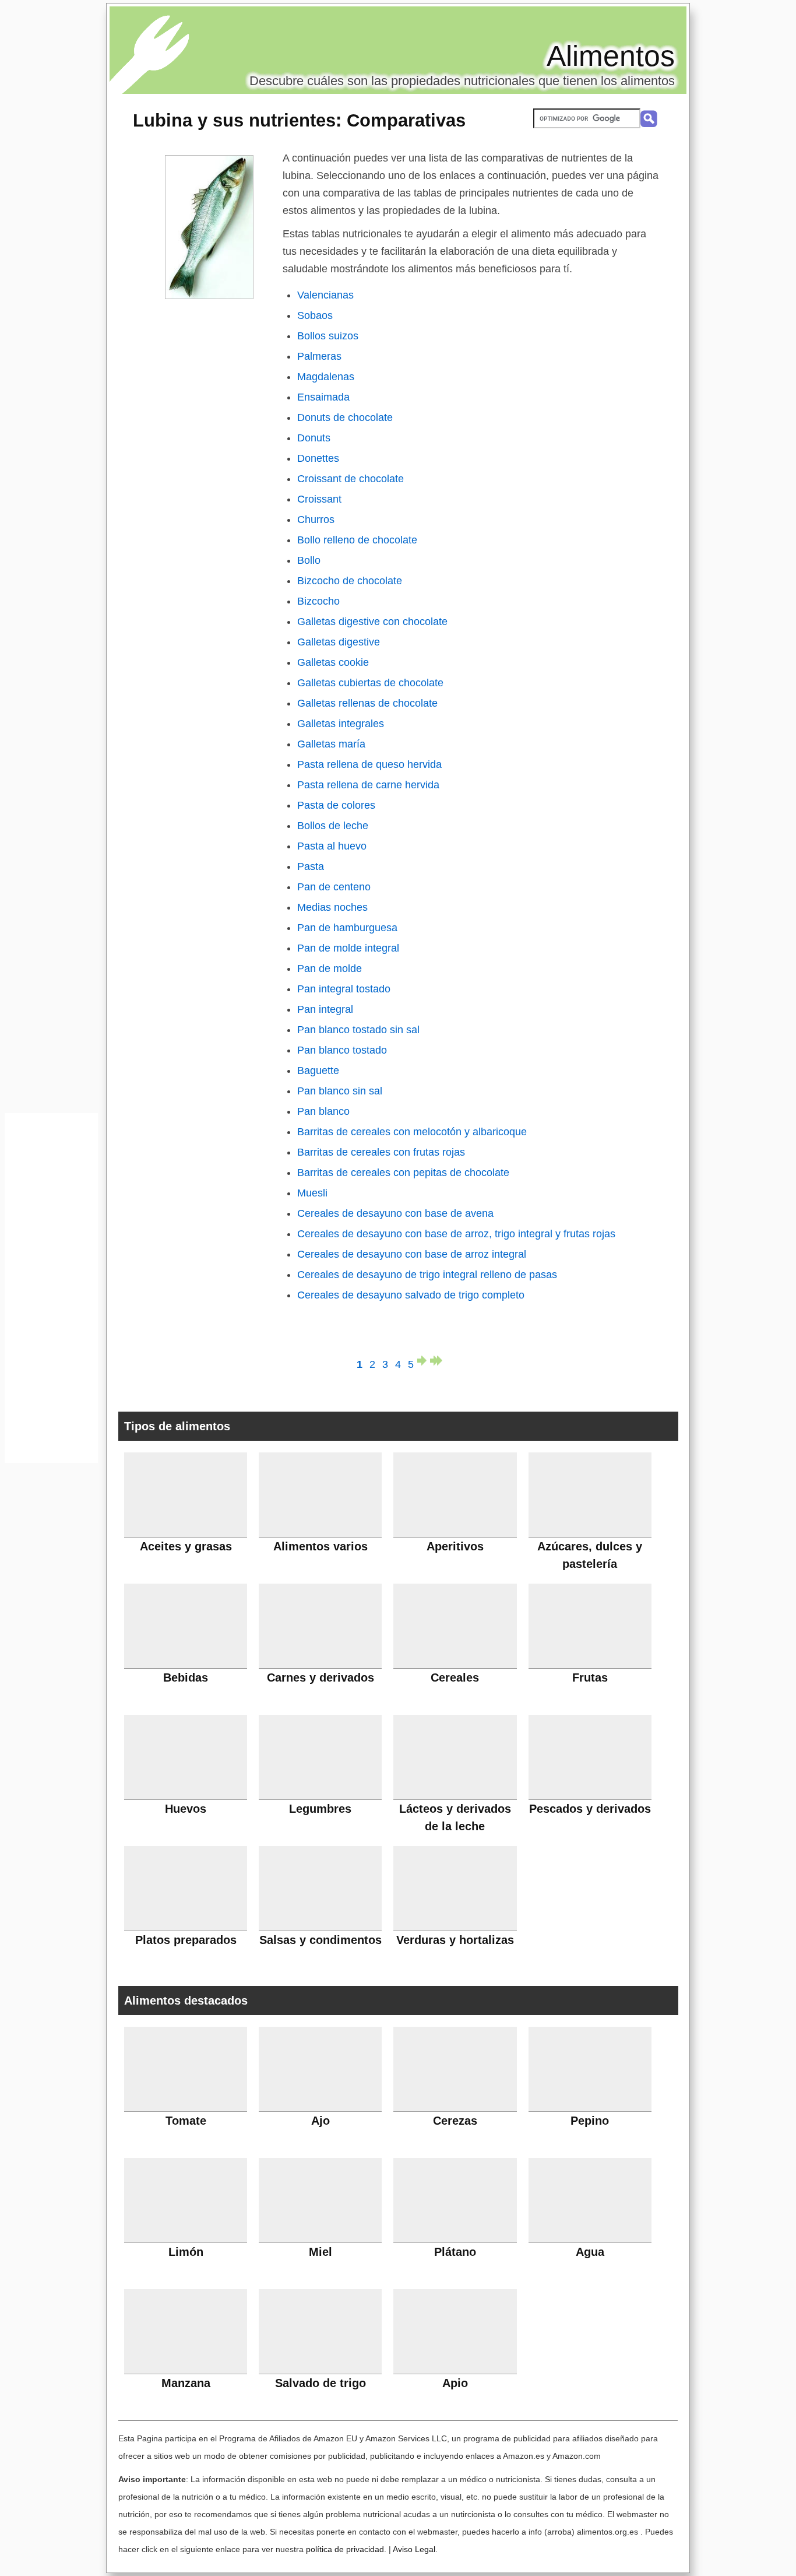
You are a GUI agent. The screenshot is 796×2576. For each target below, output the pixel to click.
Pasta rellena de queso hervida (369, 764)
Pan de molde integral (348, 948)
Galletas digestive (339, 642)
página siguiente (424, 1361)
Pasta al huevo (332, 846)
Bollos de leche (333, 826)
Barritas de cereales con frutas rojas (381, 1152)
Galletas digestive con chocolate (372, 622)
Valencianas (325, 295)
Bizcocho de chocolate (350, 581)
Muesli (312, 1193)
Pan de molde (330, 968)
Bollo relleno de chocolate (357, 540)
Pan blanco (323, 1111)
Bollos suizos (328, 336)
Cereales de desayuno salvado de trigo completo (411, 1295)
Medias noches (332, 907)
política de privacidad (345, 2549)
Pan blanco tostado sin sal (358, 1030)
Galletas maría (331, 744)
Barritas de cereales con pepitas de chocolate (403, 1173)
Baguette (318, 1071)
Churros (316, 520)
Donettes (318, 458)
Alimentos (611, 56)
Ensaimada (323, 397)
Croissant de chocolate (351, 479)
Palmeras (319, 356)
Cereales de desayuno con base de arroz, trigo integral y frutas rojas (456, 1234)
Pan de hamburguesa (347, 928)
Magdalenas (326, 377)
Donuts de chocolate (345, 417)
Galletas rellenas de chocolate (367, 703)
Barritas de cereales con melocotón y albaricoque (412, 1132)
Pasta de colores (336, 805)
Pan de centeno (334, 887)
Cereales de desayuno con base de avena (395, 1213)
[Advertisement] (51, 1291)
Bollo (309, 560)
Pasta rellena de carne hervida (368, 785)
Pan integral (325, 1009)
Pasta (311, 866)
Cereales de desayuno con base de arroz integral (412, 1254)
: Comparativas (299, 120)
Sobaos (315, 315)
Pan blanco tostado (342, 1050)
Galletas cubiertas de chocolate (370, 683)
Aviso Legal (414, 2549)
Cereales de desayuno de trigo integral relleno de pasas (427, 1275)
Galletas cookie (333, 662)
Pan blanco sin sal (340, 1091)
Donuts (314, 438)
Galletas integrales (341, 724)
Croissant (319, 499)
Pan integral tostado (344, 989)
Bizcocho (318, 601)
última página (436, 1361)
